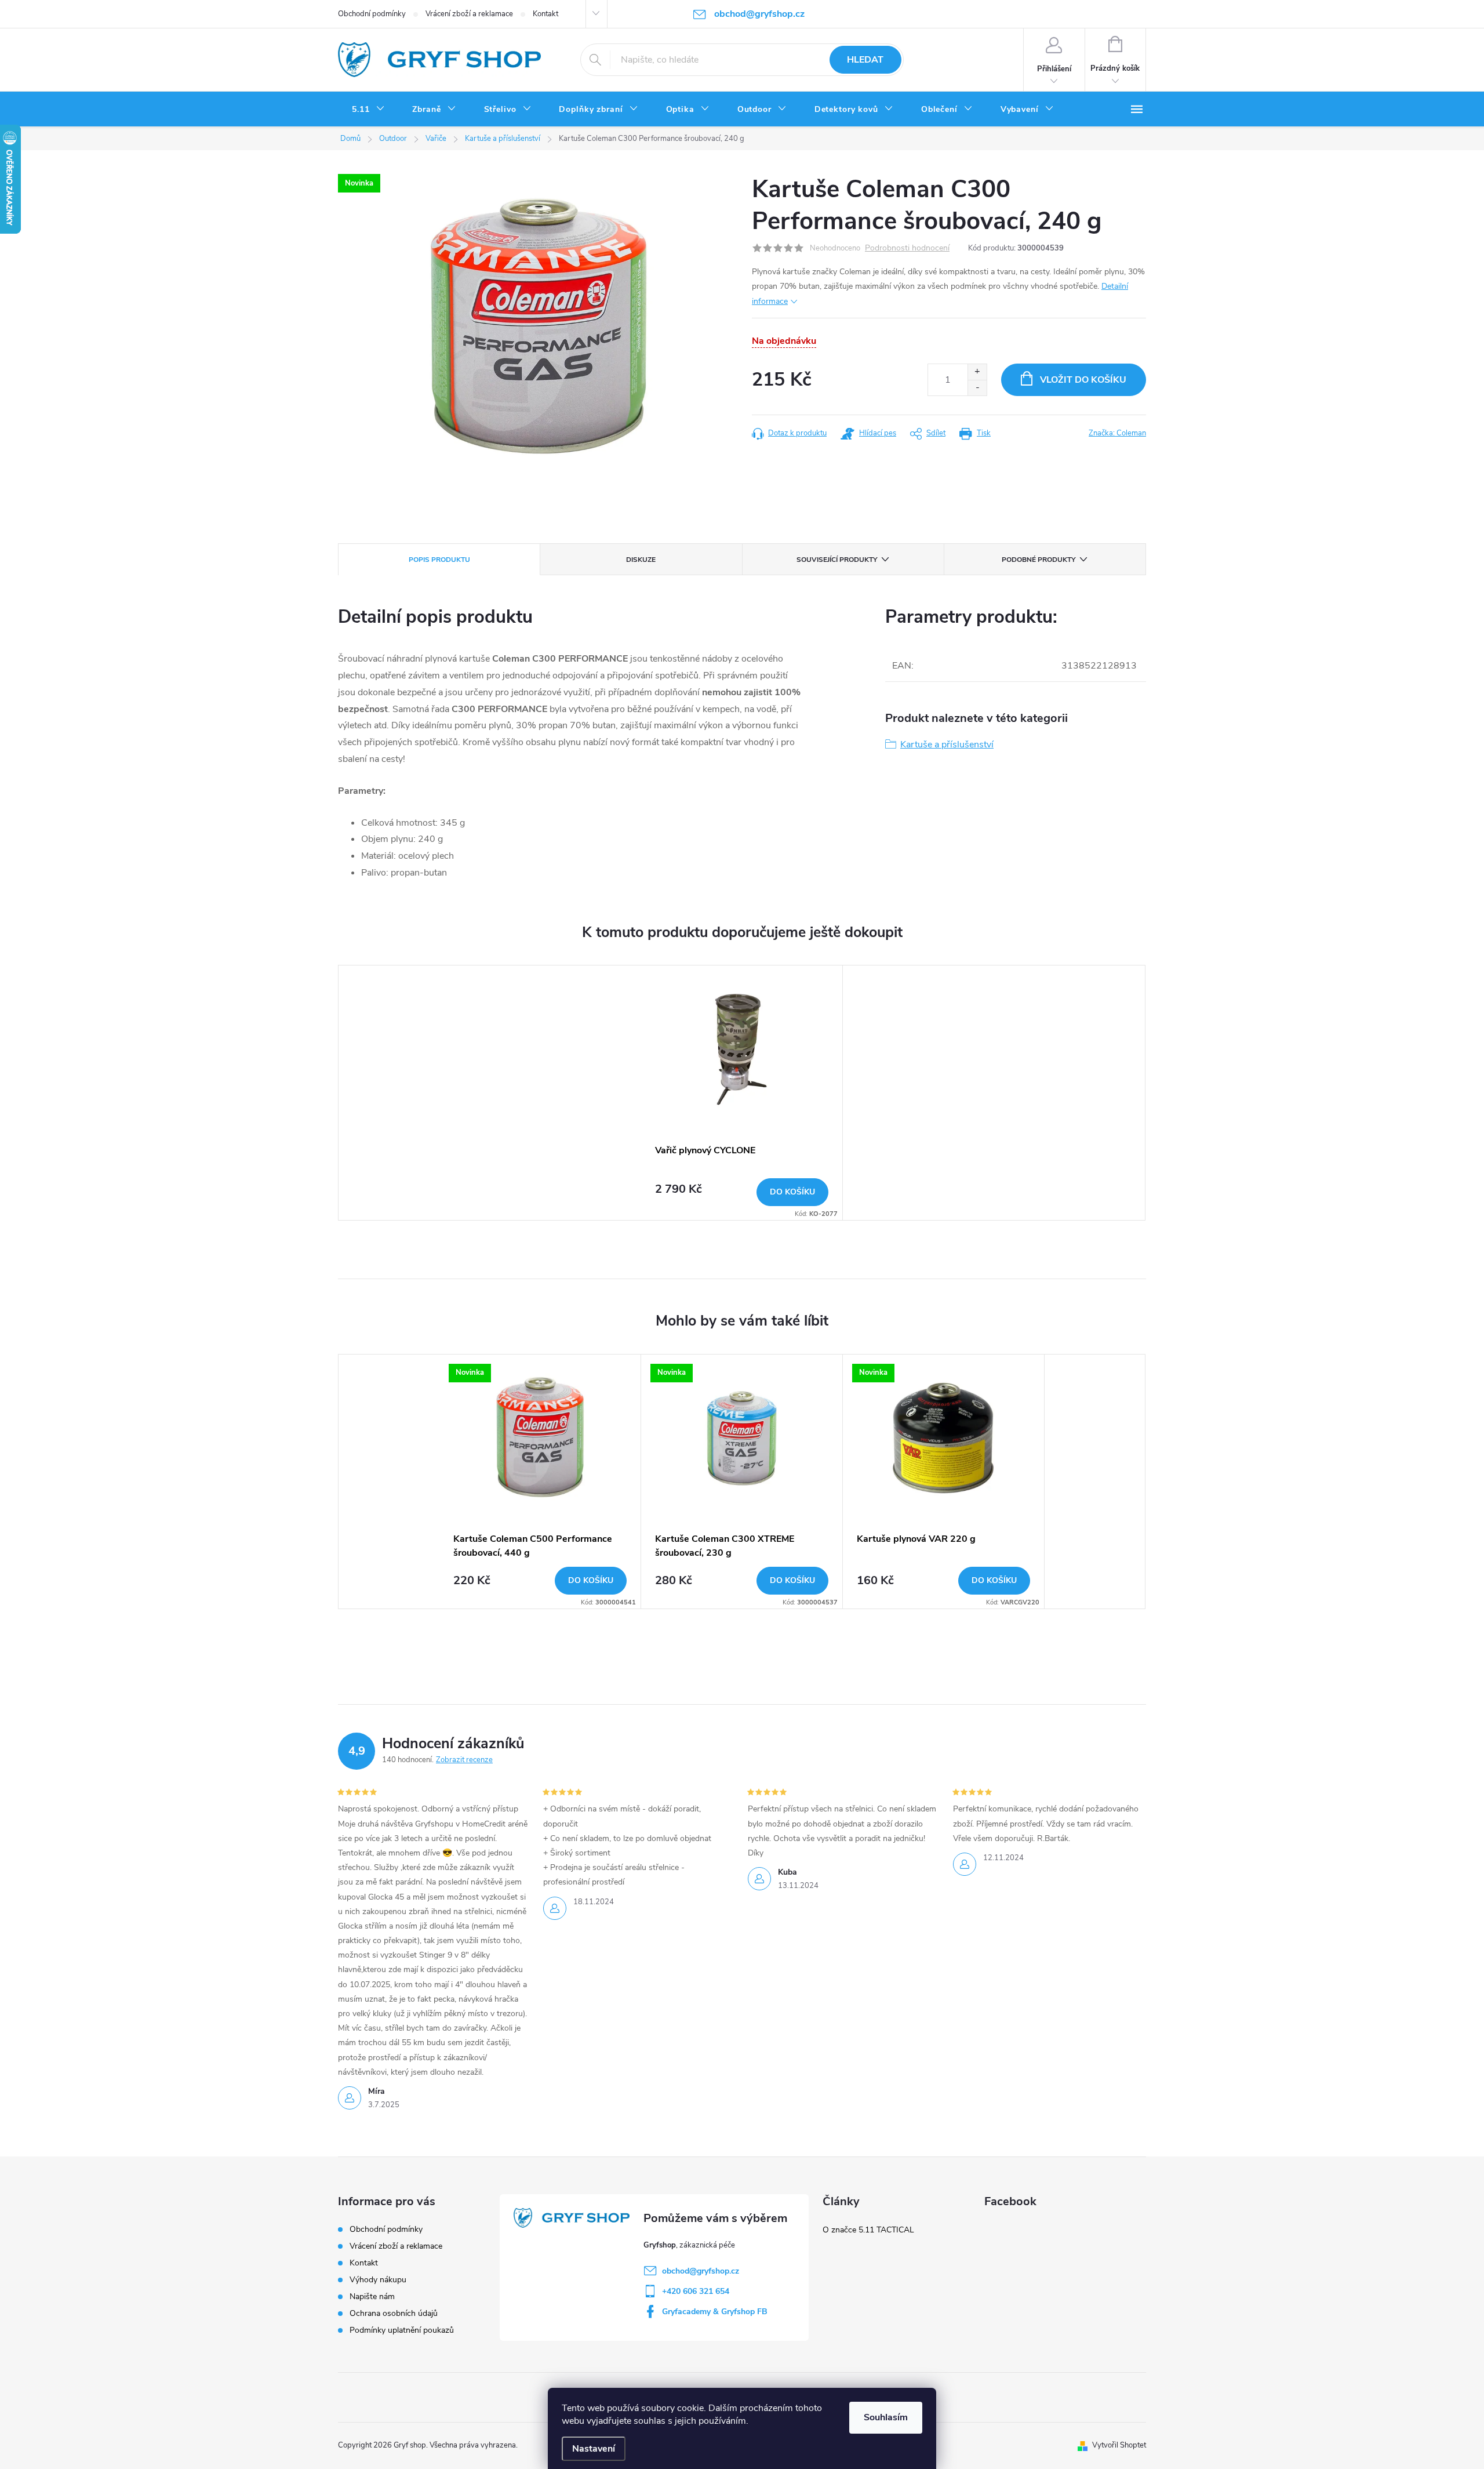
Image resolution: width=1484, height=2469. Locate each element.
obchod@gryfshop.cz (701, 2271)
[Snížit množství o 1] (977, 388)
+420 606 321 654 (696, 2291)
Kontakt (545, 14)
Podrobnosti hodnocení (907, 248)
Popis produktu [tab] (439, 560)
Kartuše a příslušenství (947, 745)
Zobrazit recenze (464, 1760)
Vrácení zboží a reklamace (469, 14)
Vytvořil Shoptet (1119, 2445)
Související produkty (837, 560)
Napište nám (372, 2296)
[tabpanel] (742, 1093)
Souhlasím (886, 2417)
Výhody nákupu (378, 2280)
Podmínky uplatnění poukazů (402, 2330)
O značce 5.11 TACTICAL (868, 2230)
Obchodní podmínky (372, 14)
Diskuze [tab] (641, 560)
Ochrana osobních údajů (394, 2313)
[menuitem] (368, 110)
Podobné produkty (1039, 560)
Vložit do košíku (1083, 380)
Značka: (1117, 433)
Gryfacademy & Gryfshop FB (715, 2312)
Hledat (865, 60)
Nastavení (594, 2449)
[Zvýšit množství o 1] (977, 372)
